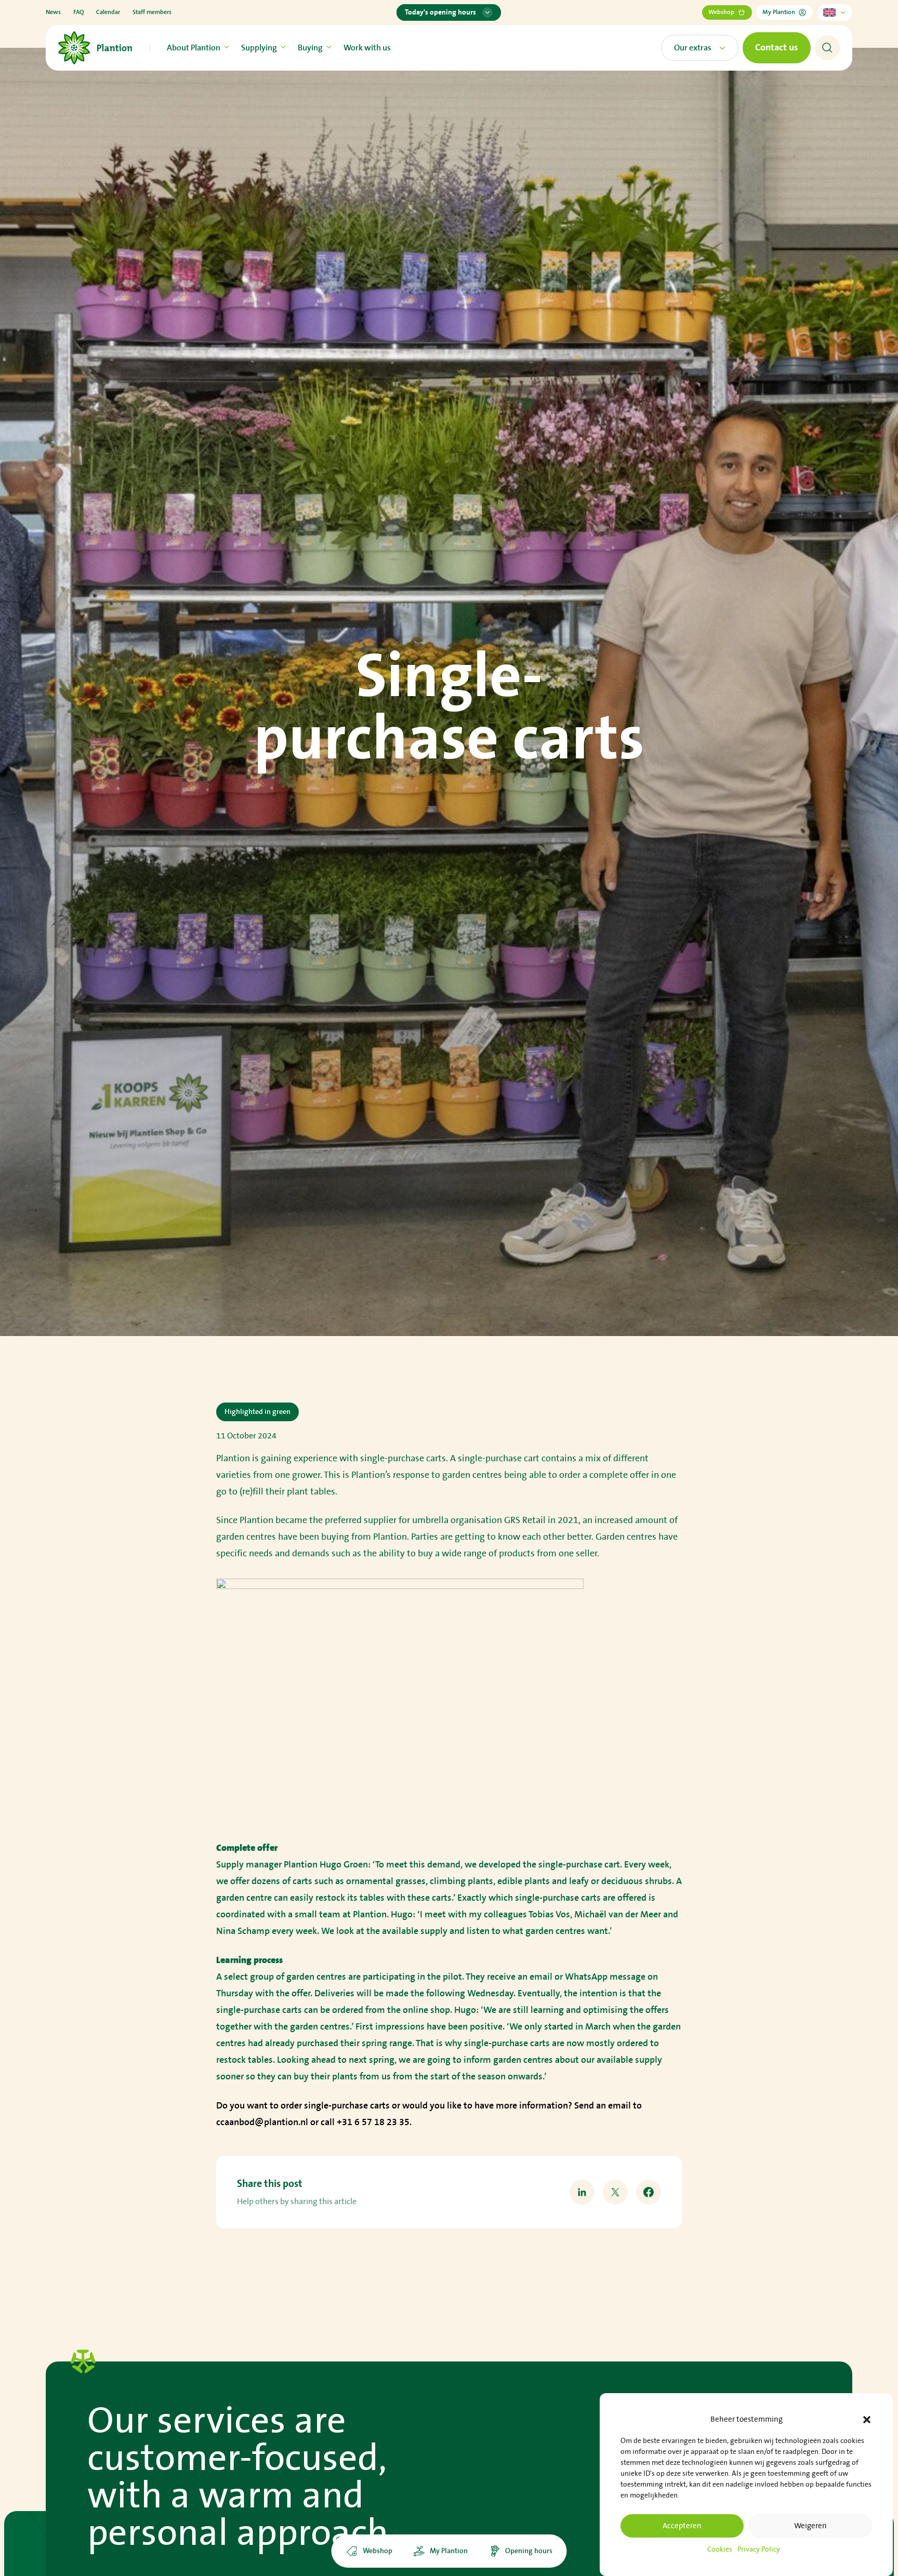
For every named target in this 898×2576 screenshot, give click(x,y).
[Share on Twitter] (615, 2192)
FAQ (78, 12)
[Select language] (835, 12)
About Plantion (194, 48)
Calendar (108, 12)
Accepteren (682, 2526)
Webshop (721, 12)
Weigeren (810, 2526)
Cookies (720, 2550)
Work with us (367, 48)
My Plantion (779, 12)
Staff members (152, 12)
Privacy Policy (759, 2550)
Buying (310, 48)
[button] (867, 2420)
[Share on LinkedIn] (582, 2192)
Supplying (259, 48)
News (53, 12)
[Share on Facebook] (649, 2192)
